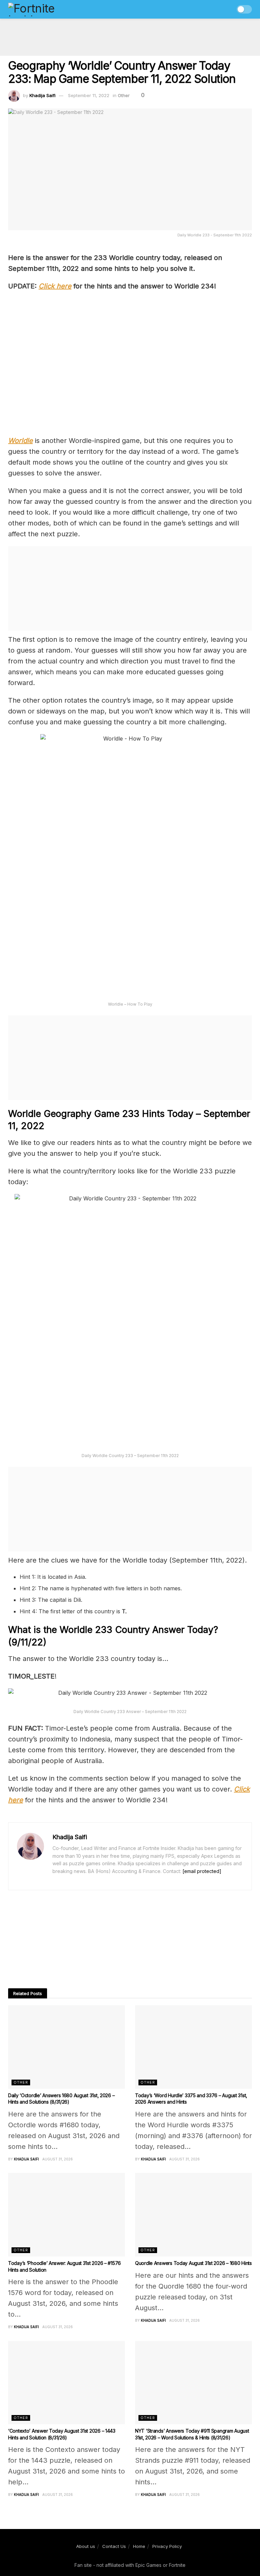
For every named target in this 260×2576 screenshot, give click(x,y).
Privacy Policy (167, 2546)
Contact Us (114, 2546)
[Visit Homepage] (46, 9)
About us (86, 2546)
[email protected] (202, 1871)
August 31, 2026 (58, 2159)
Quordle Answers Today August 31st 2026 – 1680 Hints (193, 2263)
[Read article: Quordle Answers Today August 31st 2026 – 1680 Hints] (193, 2215)
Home (139, 2546)
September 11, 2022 (89, 95)
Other (124, 95)
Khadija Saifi (42, 95)
